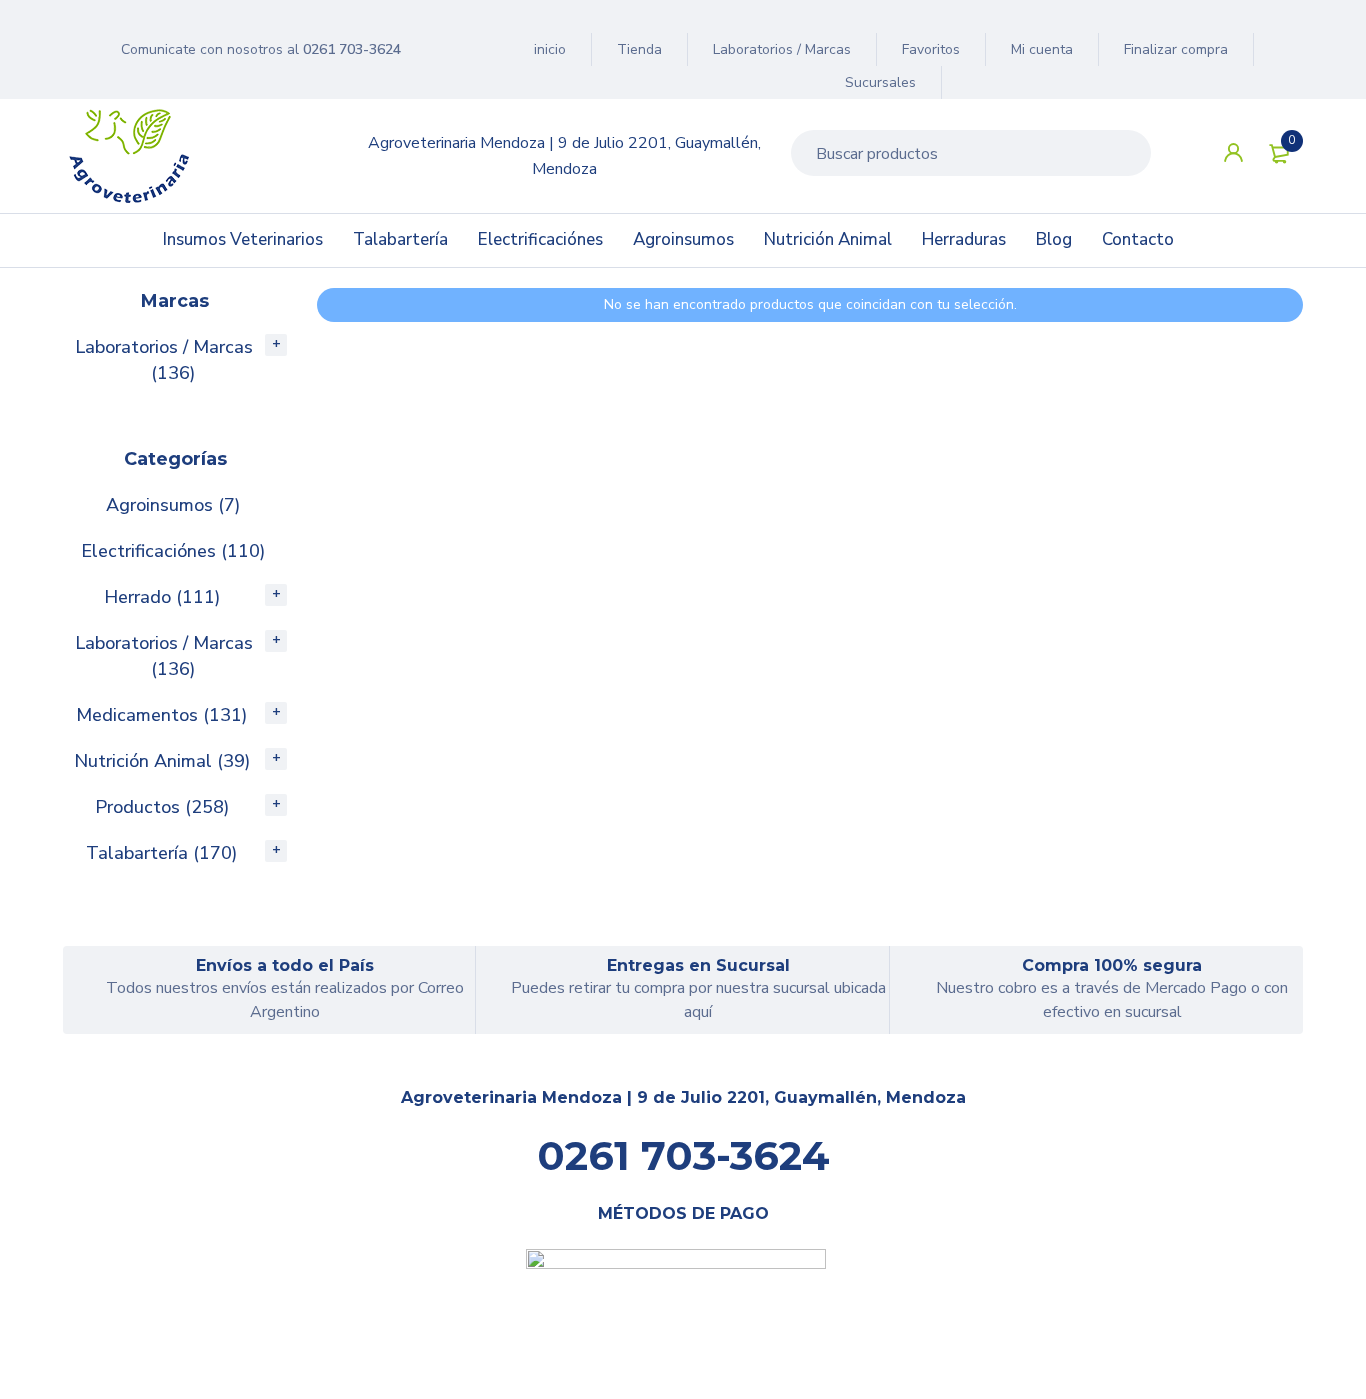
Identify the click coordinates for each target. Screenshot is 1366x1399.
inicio (550, 49)
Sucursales (880, 82)
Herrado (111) (162, 597)
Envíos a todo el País (285, 965)
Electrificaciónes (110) (173, 551)
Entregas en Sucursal (698, 965)
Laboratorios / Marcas (782, 49)
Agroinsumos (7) (173, 505)
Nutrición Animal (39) (162, 761)
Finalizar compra (1176, 49)
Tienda (639, 49)
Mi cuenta (1042, 49)
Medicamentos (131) (161, 715)
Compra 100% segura (1112, 965)
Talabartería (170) (161, 853)
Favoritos (931, 49)
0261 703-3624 (352, 49)
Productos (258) (162, 807)
